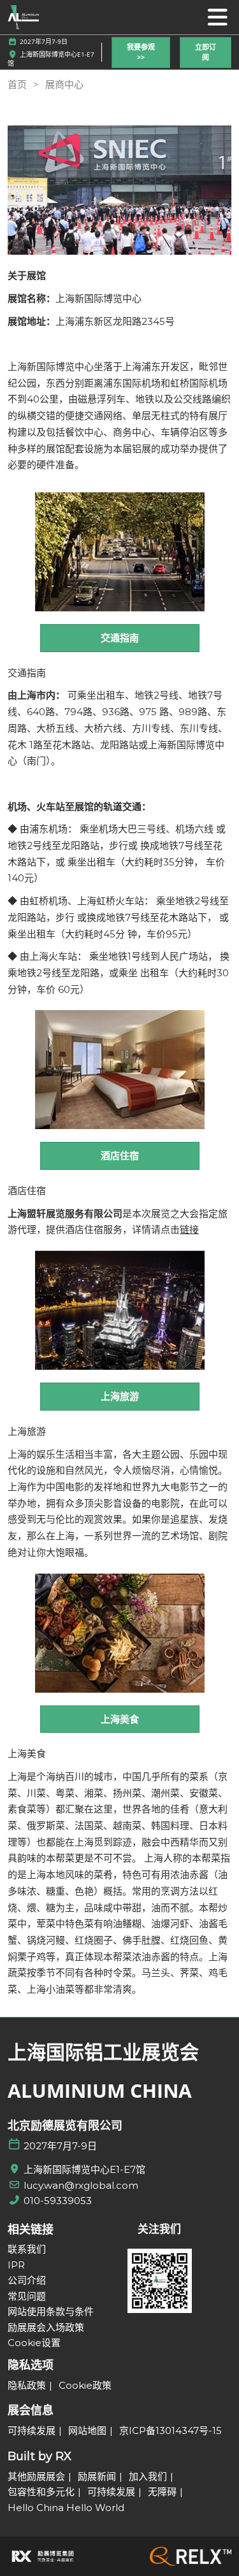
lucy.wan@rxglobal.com (81, 2185)
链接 (189, 1229)
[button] (141, 53)
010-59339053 (58, 2201)
